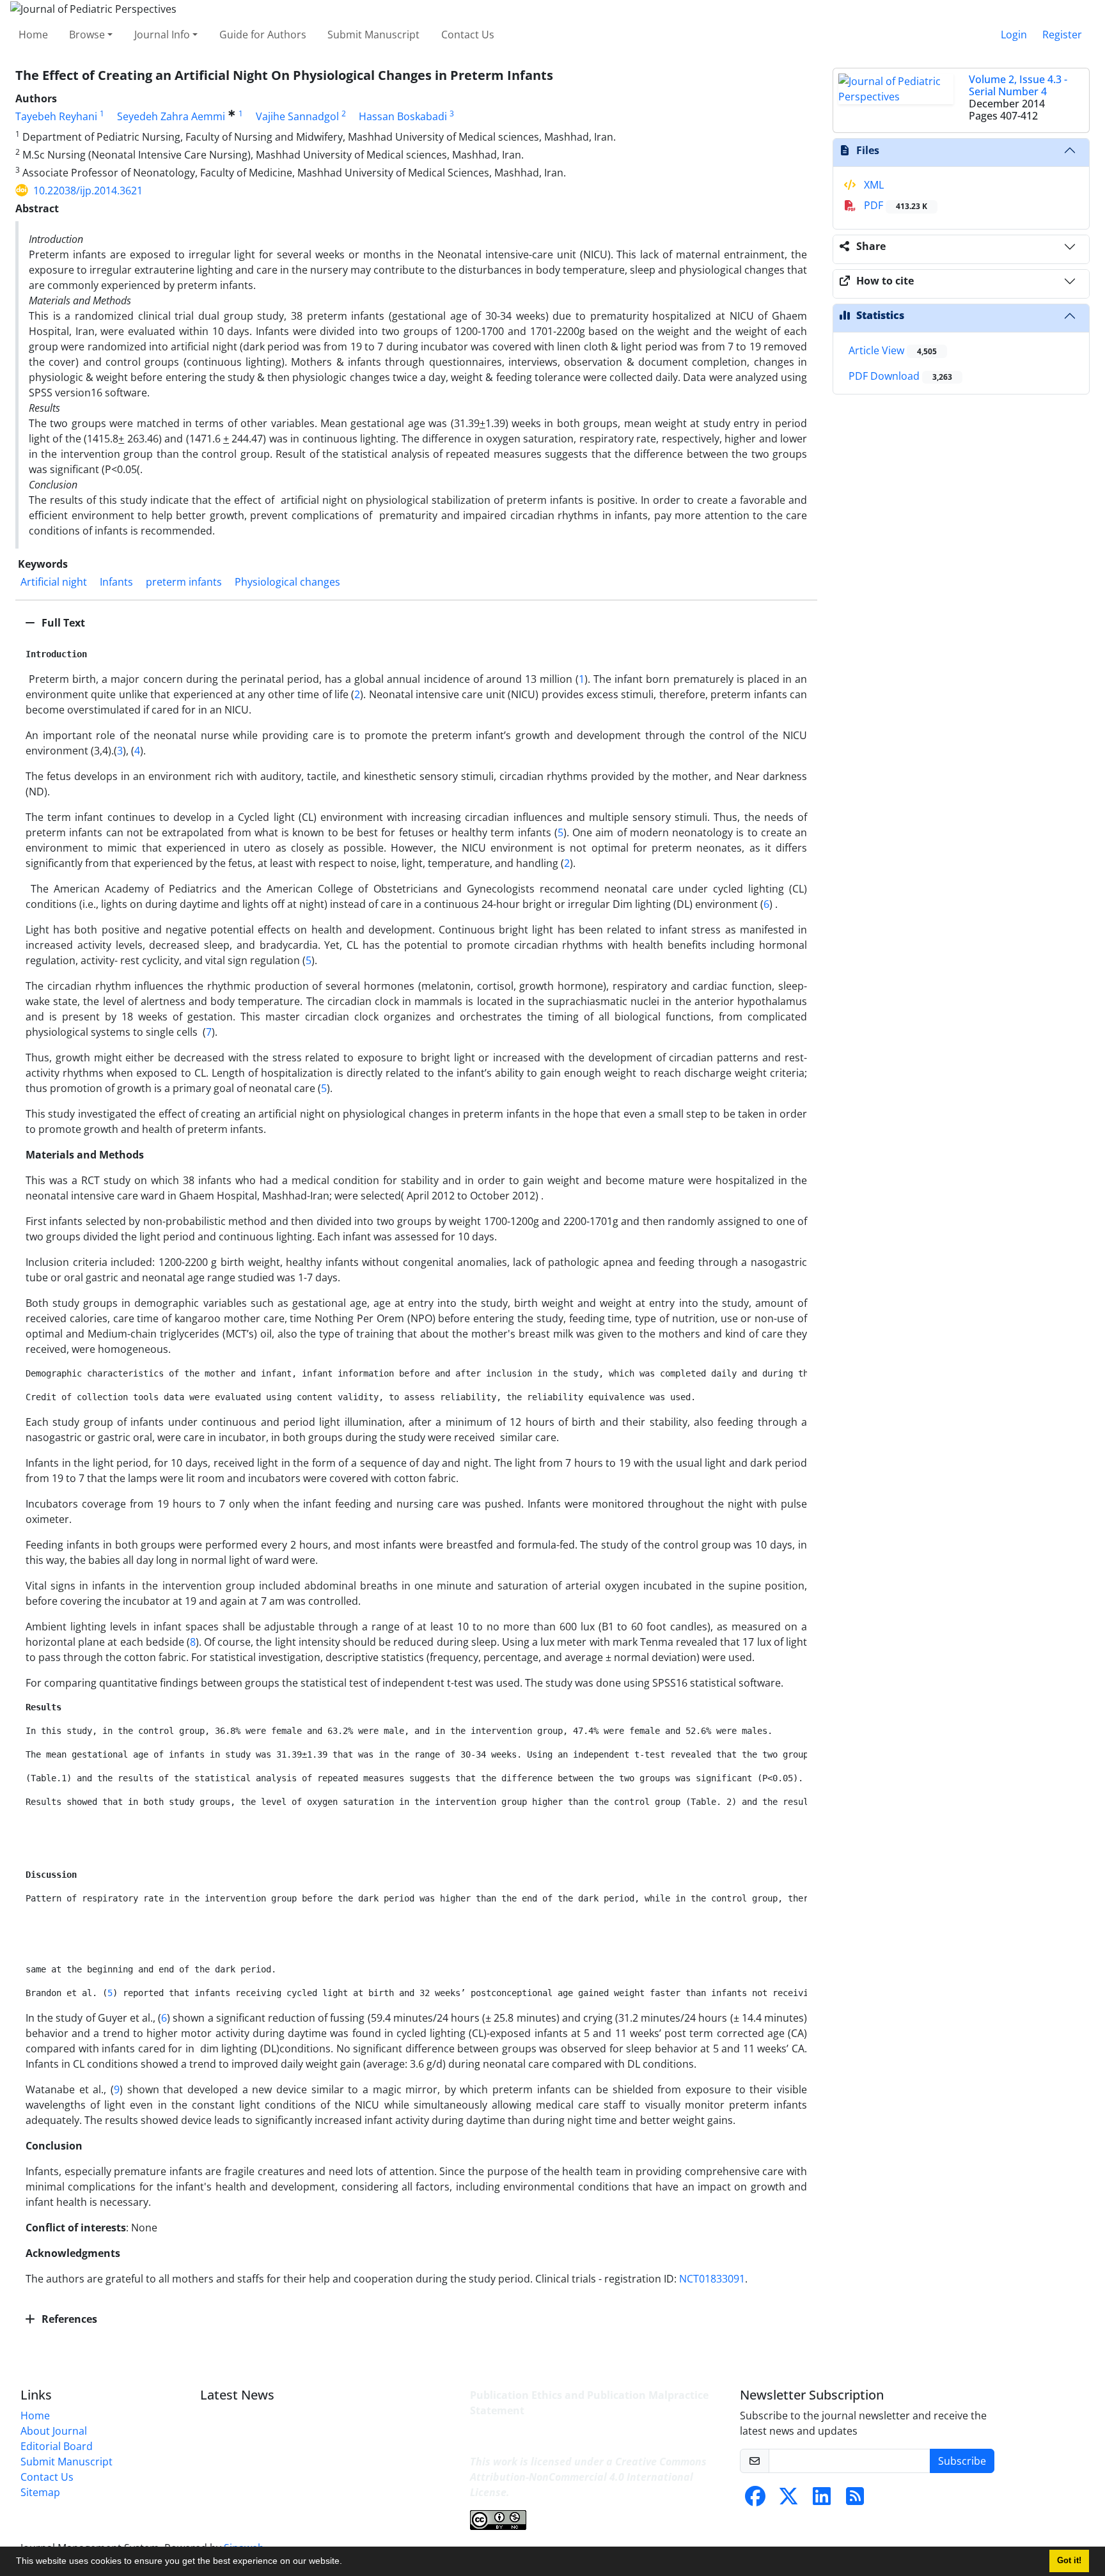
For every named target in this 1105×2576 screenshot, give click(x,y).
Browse (87, 35)
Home (33, 35)
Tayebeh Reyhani (56, 116)
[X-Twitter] (788, 2500)
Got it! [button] (1069, 2561)
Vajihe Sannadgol (297, 116)
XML (873, 185)
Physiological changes (287, 582)
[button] (347, 2563)
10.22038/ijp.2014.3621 (88, 191)
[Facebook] (755, 2500)
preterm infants (184, 582)
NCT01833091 (712, 2279)
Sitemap (40, 2492)
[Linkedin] (822, 2500)
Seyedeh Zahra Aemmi (171, 116)
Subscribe (962, 2461)
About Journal (54, 2431)
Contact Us (468, 35)
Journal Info (162, 35)
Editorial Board (57, 2446)
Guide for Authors (263, 35)
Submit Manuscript (373, 35)
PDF (894, 205)
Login (1014, 35)
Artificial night (54, 582)
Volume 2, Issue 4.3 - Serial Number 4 (1018, 85)
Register (1062, 35)
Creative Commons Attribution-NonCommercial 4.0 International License (588, 2477)
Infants (116, 582)
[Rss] (855, 2500)
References (68, 2319)
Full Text (62, 623)
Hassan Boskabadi (403, 116)
